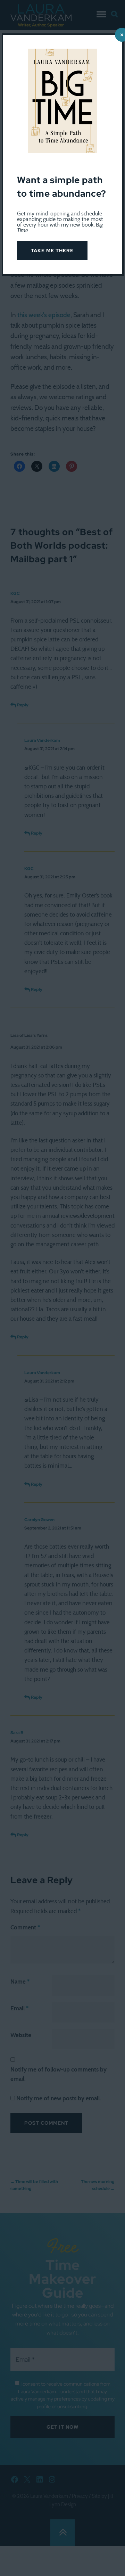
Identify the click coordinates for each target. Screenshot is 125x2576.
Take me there (52, 251)
